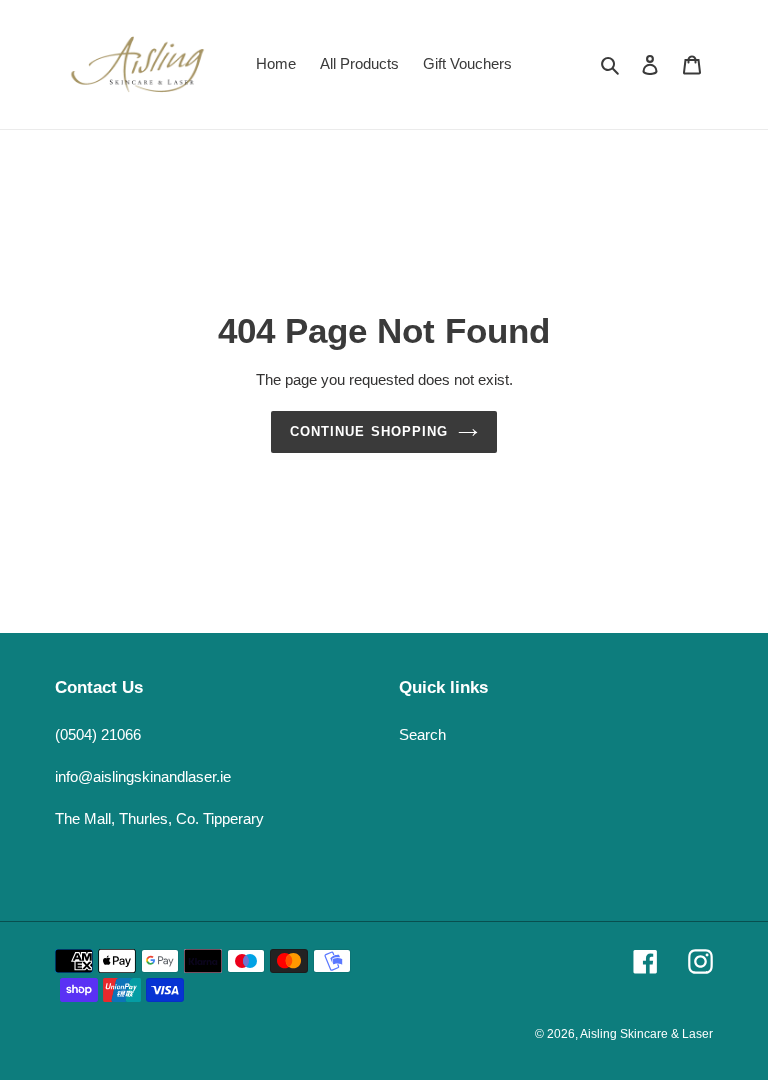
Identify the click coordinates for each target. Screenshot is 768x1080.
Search (422, 734)
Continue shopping (369, 431)
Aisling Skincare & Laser (646, 1034)
